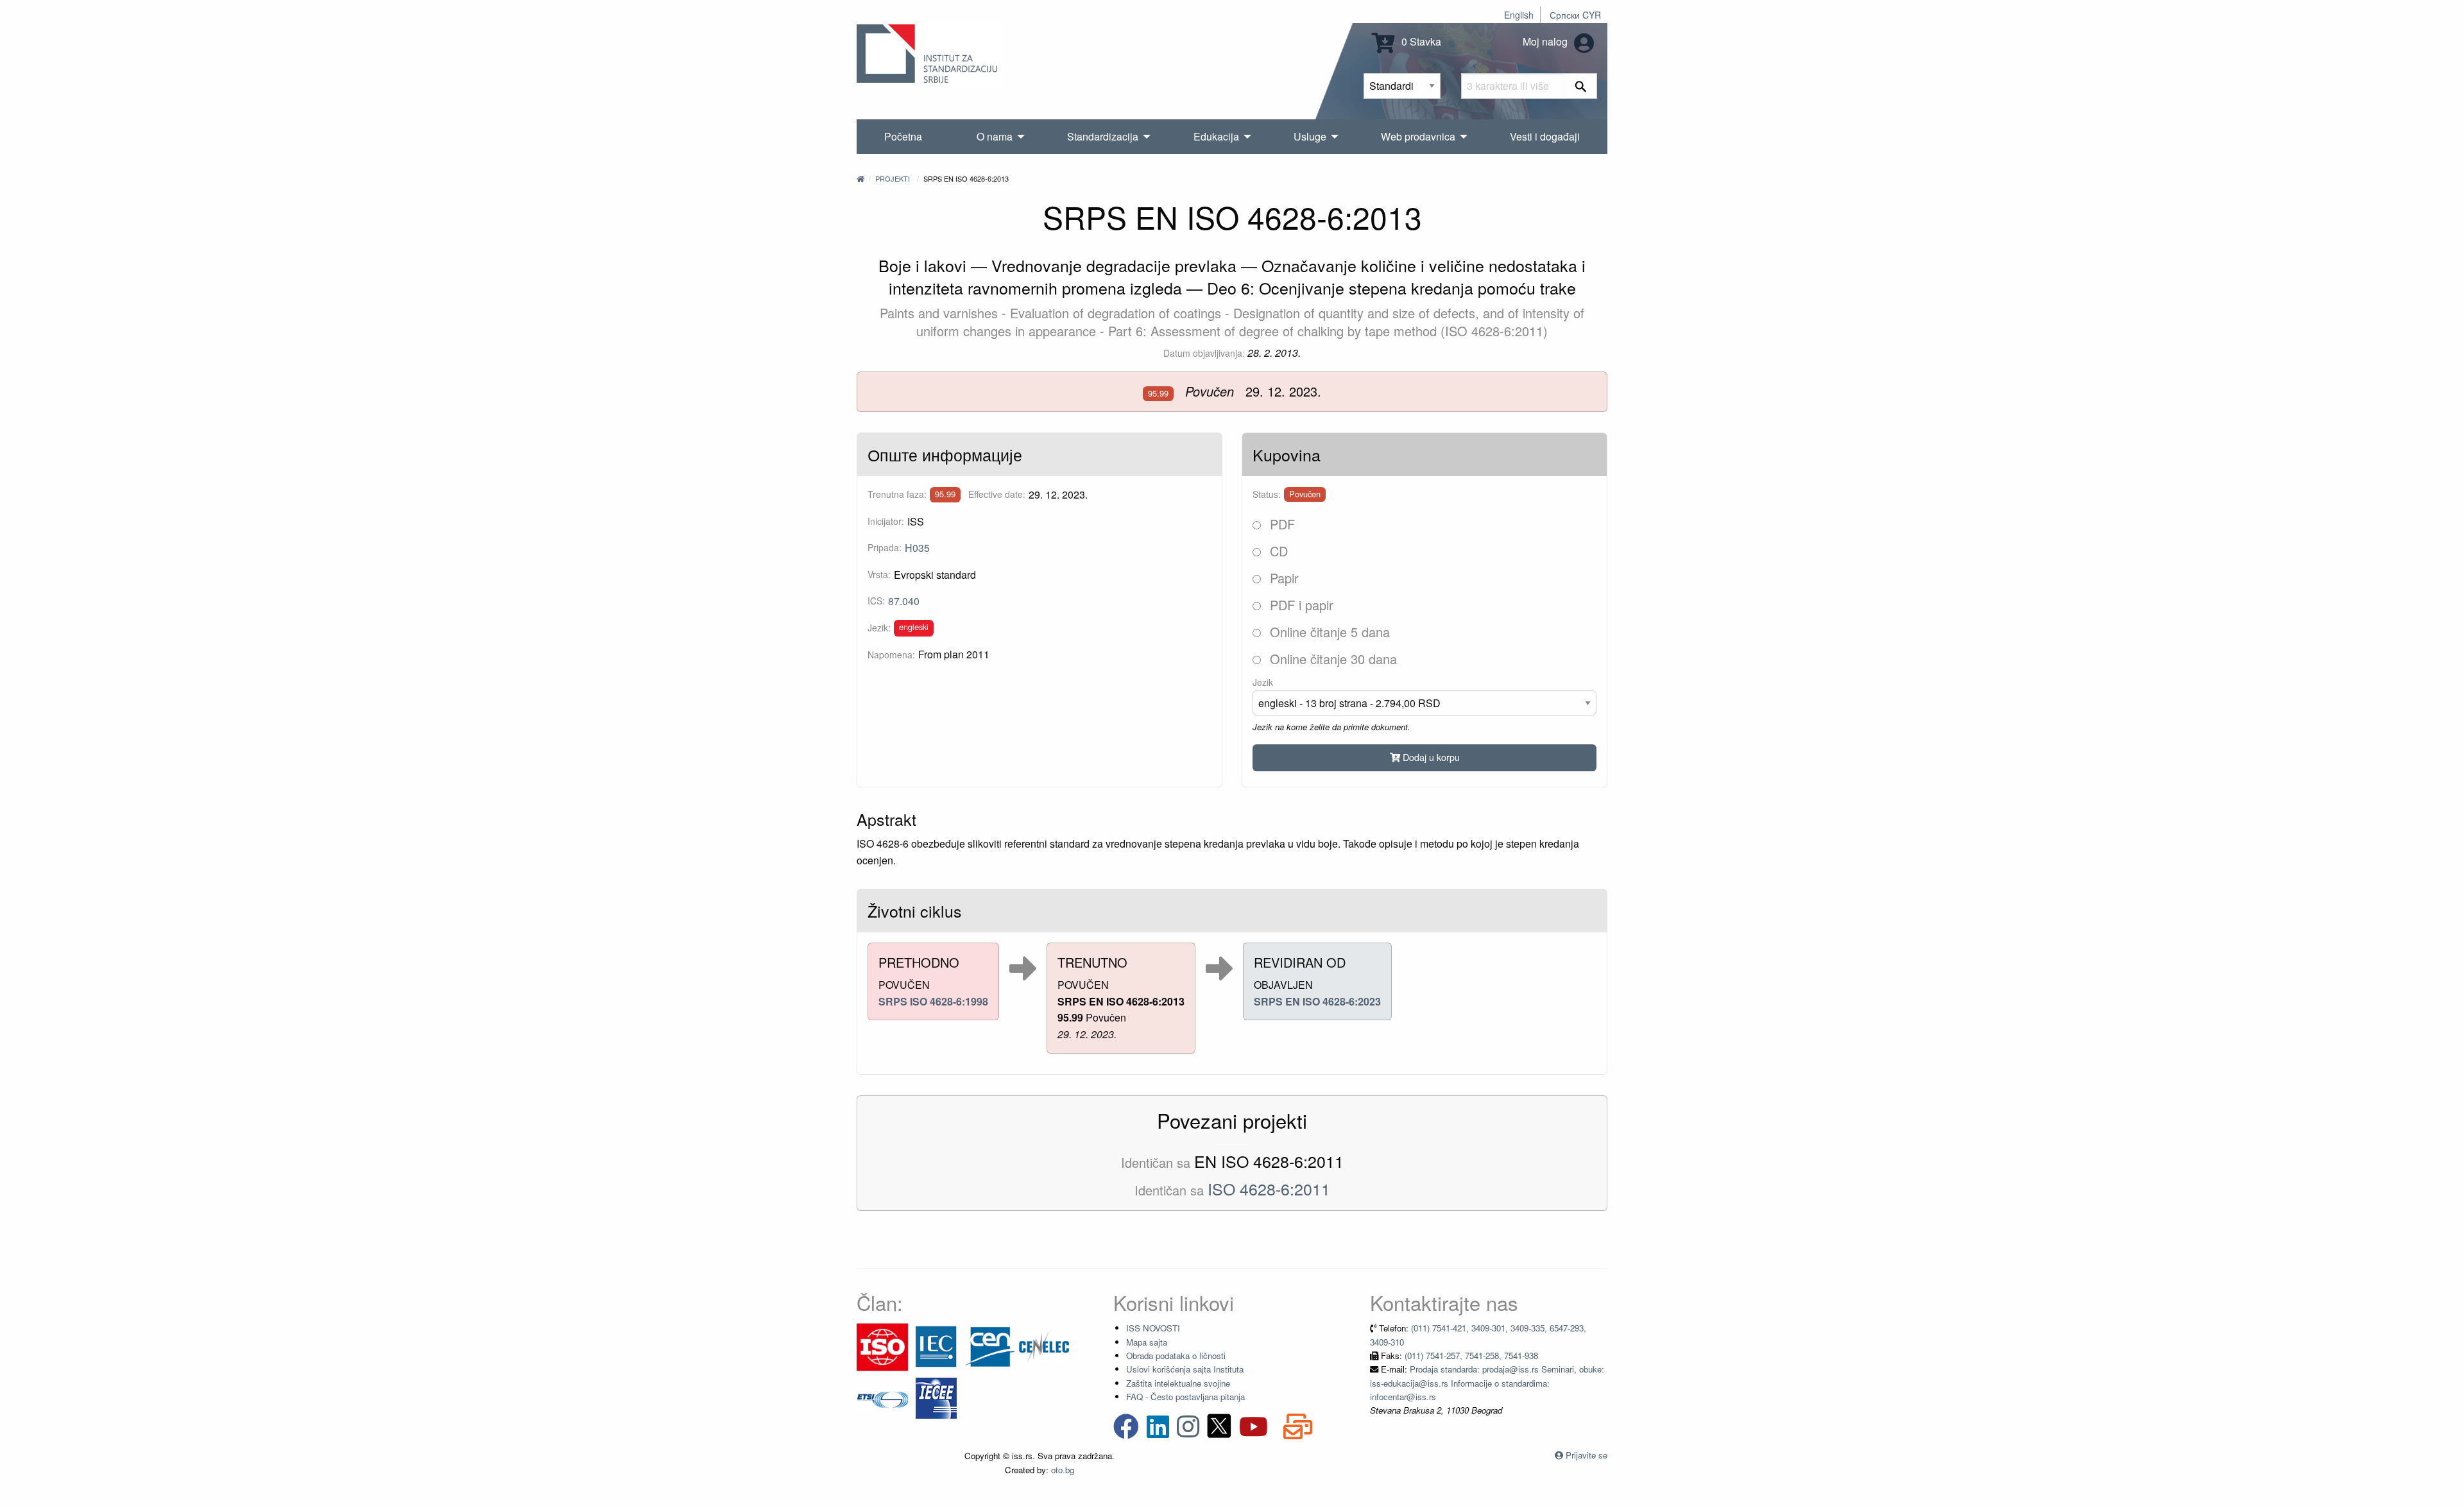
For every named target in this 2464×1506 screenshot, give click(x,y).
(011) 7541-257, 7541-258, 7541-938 (1471, 1356)
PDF (1280, 524)
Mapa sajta (1147, 1342)
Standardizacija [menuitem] (1103, 136)
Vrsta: (879, 574)
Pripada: (885, 547)
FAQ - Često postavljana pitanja (1185, 1397)
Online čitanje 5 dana (1328, 632)
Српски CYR (1575, 15)
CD (1277, 551)
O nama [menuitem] (995, 136)
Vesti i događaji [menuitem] (1545, 136)
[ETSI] (882, 1397)
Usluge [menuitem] (1310, 136)
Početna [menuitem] (903, 136)
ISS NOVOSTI (1153, 1328)
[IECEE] (936, 1397)
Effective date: (997, 494)
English (1519, 15)
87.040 (904, 601)
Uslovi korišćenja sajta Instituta (1185, 1369)
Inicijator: (886, 521)
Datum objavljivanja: (1204, 353)
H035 (917, 548)
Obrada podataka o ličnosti (1176, 1356)
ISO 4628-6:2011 (1269, 1188)
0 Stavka (1420, 41)
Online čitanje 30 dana (1331, 659)
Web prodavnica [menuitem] (1418, 136)
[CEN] (990, 1346)
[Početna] (860, 178)
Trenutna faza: (897, 494)
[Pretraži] (1581, 86)
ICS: (876, 601)
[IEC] (936, 1346)
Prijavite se (1587, 1455)
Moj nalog (1546, 41)
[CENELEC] (1044, 1346)
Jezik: (879, 628)
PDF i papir (1300, 605)
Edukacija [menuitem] (1216, 136)
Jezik (1263, 682)
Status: (1267, 494)
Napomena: (891, 655)
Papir (1282, 578)
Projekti (893, 178)
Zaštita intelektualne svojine (1178, 1383)
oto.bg (1063, 1470)
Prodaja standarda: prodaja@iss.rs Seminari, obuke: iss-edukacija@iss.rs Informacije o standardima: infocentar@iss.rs (1487, 1383)
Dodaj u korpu (1430, 757)
